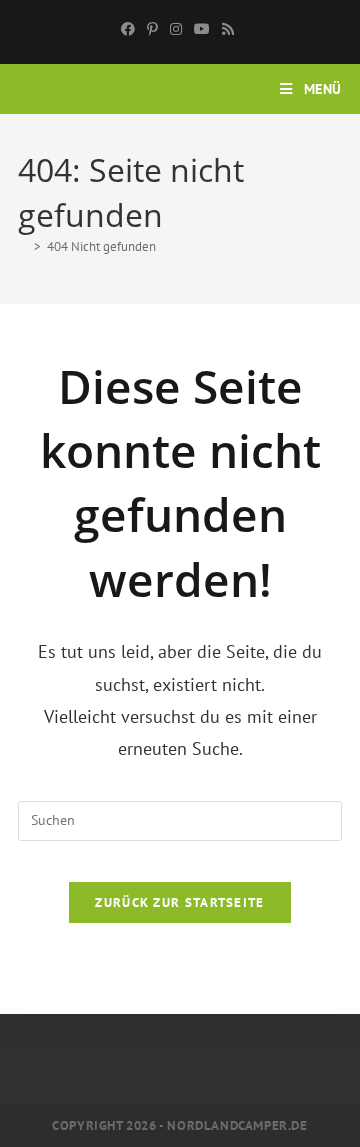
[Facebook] (131, 29)
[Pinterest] (152, 29)
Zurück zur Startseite (179, 902)
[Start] (23, 246)
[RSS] (228, 29)
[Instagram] (176, 29)
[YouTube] (202, 29)
